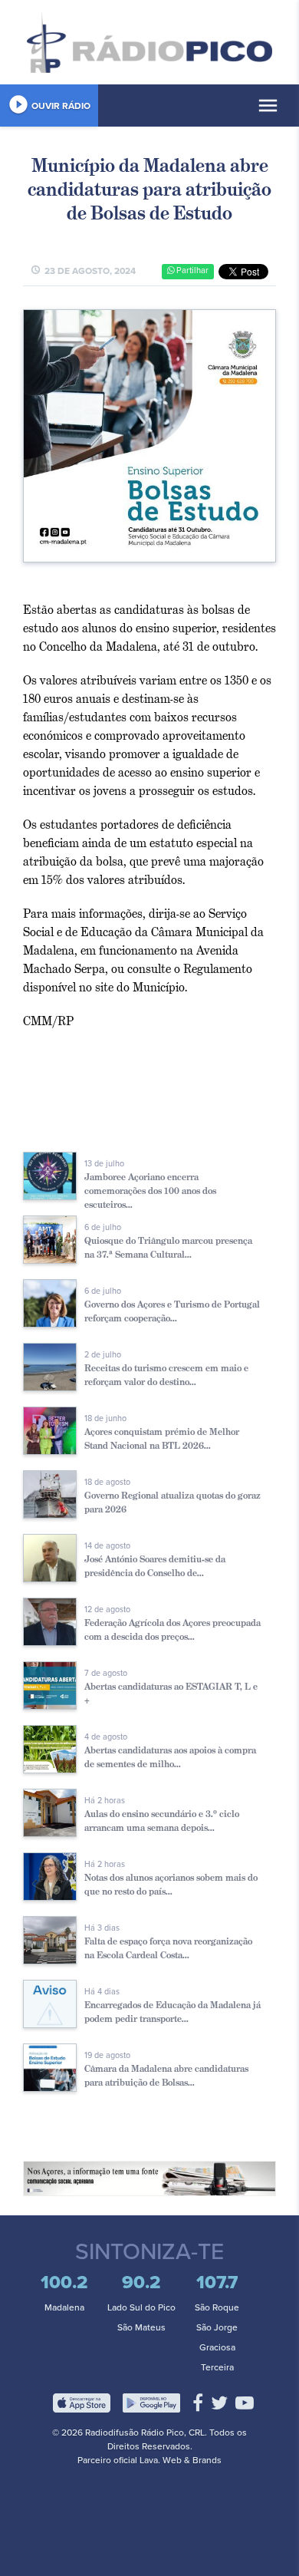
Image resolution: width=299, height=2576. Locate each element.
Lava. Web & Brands (181, 2460)
